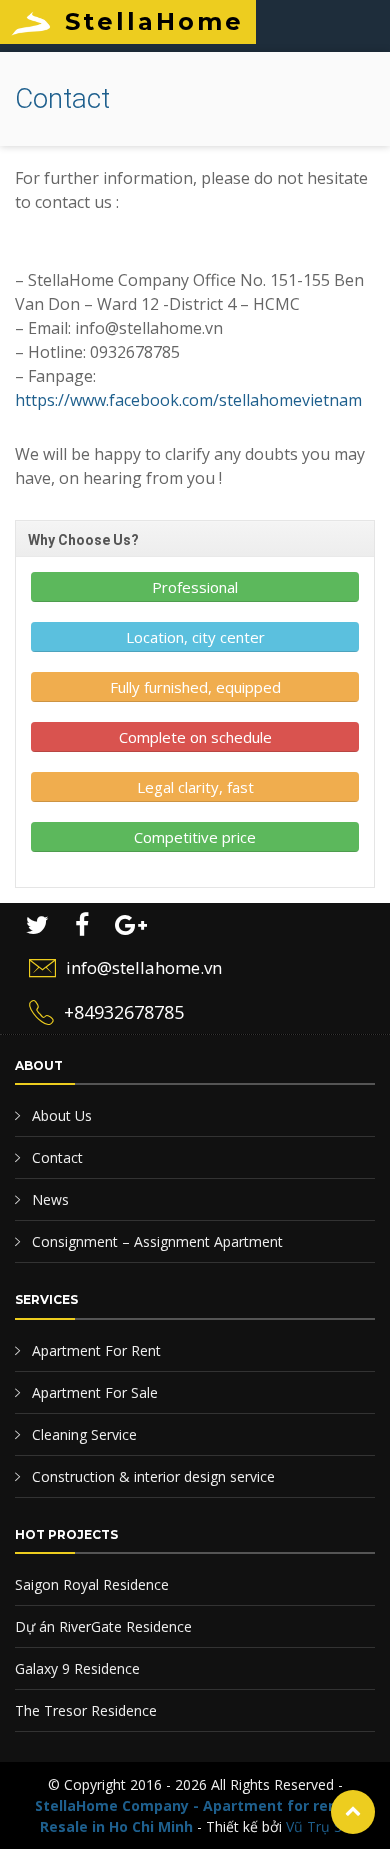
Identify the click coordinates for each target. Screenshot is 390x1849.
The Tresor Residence (86, 1710)
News (48, 1199)
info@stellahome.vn (144, 967)
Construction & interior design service (151, 1476)
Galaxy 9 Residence (77, 1668)
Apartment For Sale (93, 1392)
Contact (55, 1157)
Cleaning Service (82, 1434)
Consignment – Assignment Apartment (155, 1241)
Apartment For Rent (94, 1350)
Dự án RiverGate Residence (103, 1626)
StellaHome (154, 21)
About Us (60, 1115)
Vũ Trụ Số (318, 1826)
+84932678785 (124, 1012)
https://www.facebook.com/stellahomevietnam (188, 400)
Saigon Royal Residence (92, 1584)
